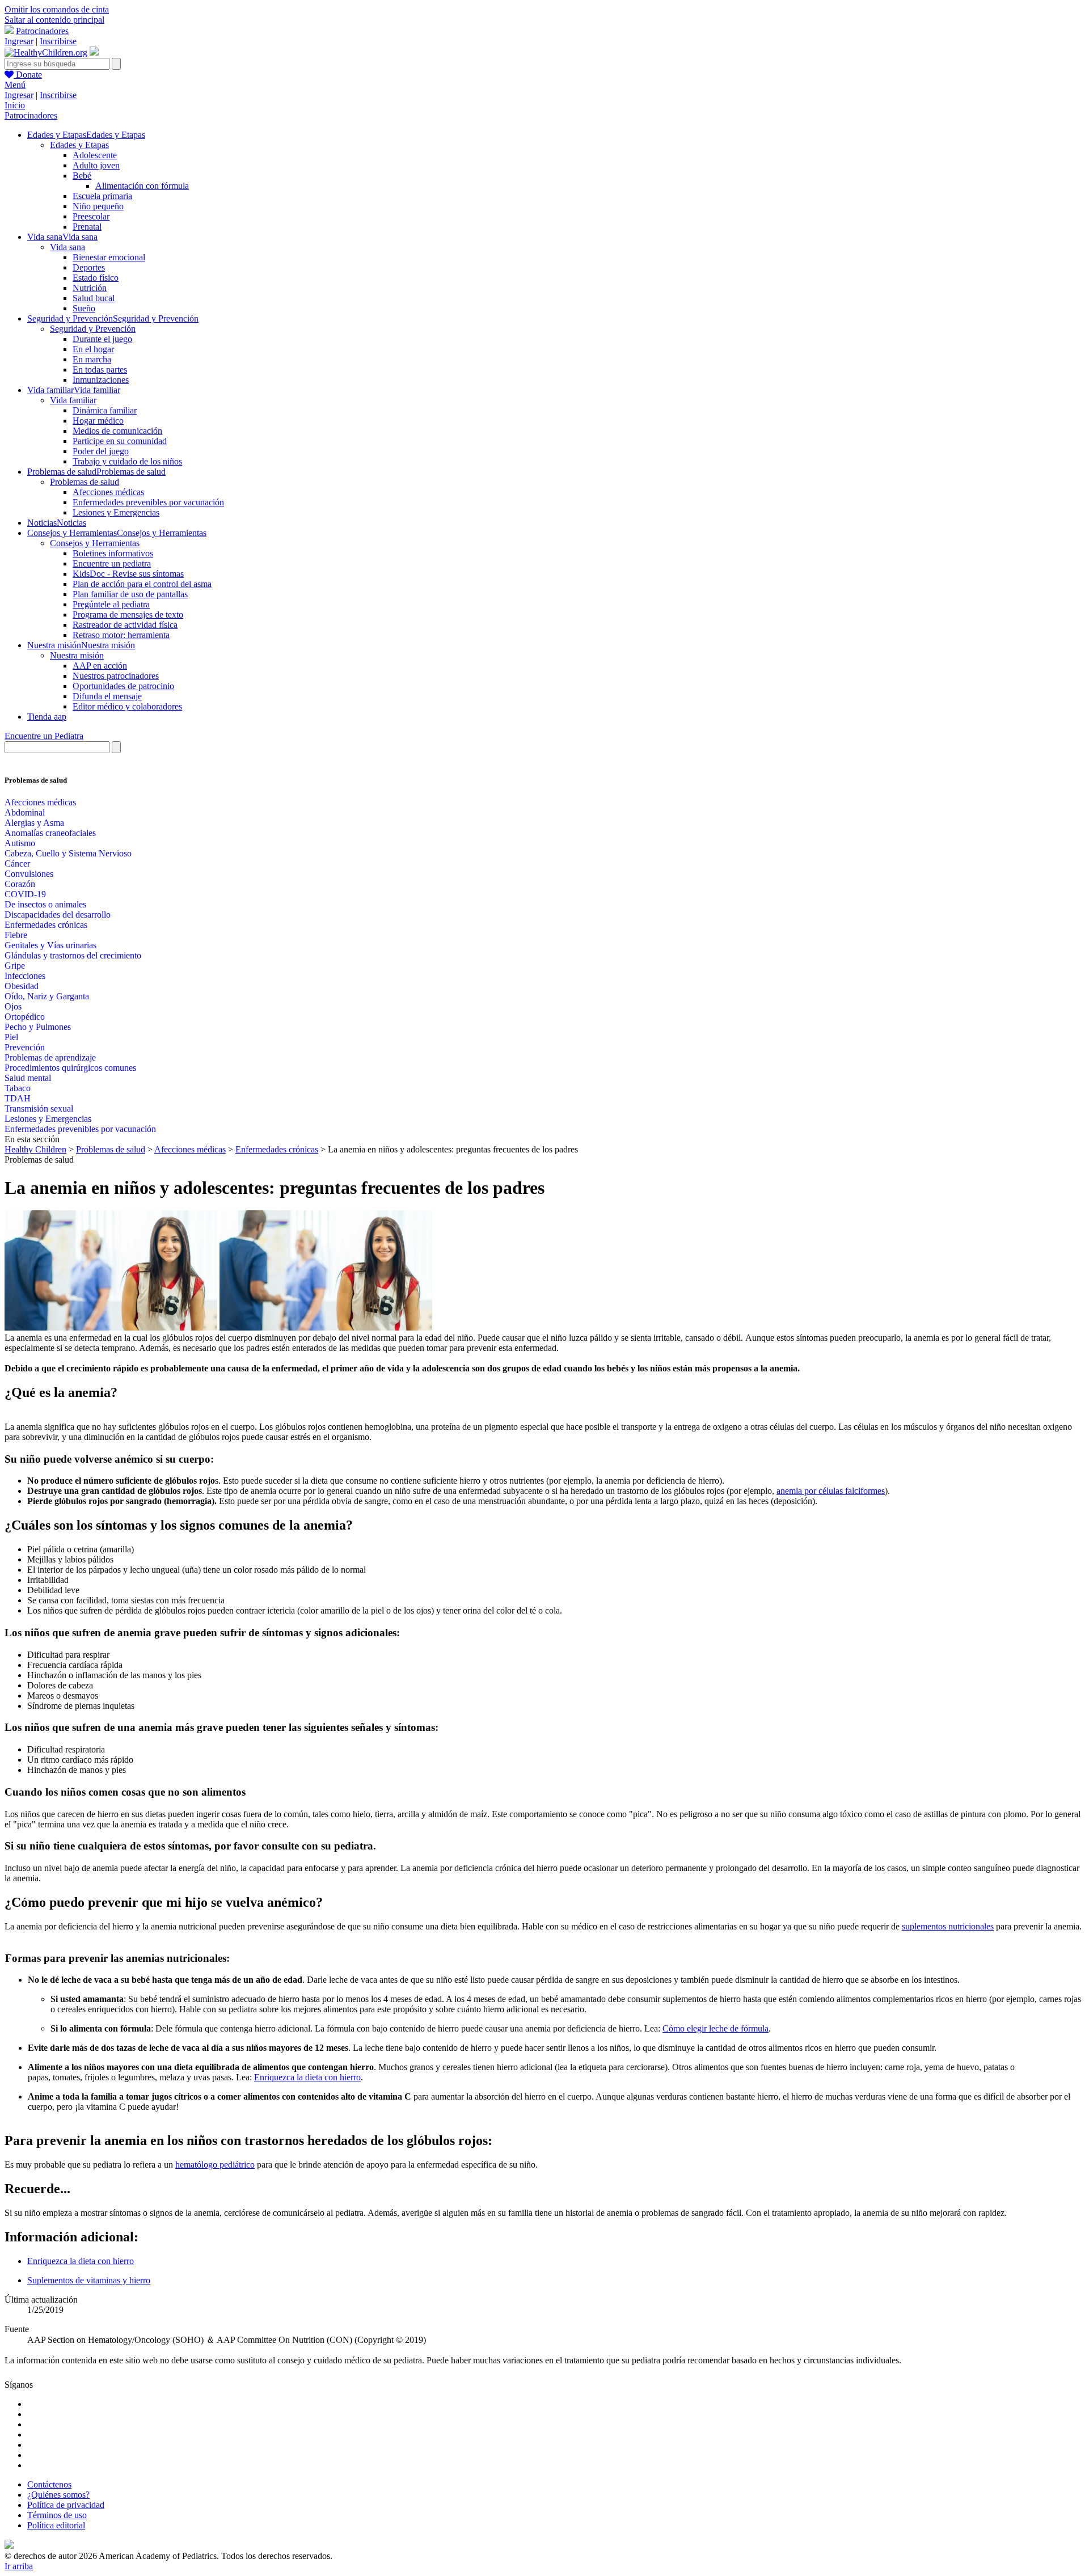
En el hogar (93, 349)
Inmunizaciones (101, 380)
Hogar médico (98, 421)
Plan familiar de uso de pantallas (130, 594)
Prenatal (87, 227)
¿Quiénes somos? (58, 2495)
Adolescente (95, 155)
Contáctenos (49, 2484)
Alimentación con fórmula (142, 186)
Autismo (20, 843)
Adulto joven (96, 165)
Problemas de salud (85, 482)
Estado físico (96, 278)
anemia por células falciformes (831, 1491)
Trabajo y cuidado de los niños (127, 461)
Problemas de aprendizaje (50, 1057)
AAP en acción (100, 666)
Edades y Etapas (79, 145)
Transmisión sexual (39, 1108)
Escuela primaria (102, 196)
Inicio (15, 105)
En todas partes (100, 369)
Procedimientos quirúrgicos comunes (70, 1068)
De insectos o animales (45, 904)
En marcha (92, 359)
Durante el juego (102, 339)
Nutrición (90, 288)
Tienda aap (47, 717)
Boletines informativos (113, 553)
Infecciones (25, 976)
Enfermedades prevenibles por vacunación (148, 502)
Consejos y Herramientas (95, 543)
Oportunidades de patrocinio (123, 686)
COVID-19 (25, 894)
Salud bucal (94, 298)
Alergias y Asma (34, 823)
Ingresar (19, 41)
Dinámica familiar (105, 410)
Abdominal (25, 812)
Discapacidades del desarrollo (58, 915)
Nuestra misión (77, 655)
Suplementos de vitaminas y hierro (89, 2280)
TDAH (18, 1098)
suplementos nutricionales (948, 1926)
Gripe (15, 966)
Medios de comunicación (117, 431)
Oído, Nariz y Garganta (47, 996)
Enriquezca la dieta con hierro (307, 2077)
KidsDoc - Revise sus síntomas (128, 574)
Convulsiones (29, 874)
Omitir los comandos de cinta (57, 9)
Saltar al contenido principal (54, 20)
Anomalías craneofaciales (50, 833)
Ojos (13, 1006)
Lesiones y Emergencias (116, 512)
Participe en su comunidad (120, 441)
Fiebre (16, 935)
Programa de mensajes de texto (128, 615)
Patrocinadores (42, 31)
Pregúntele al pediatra (111, 604)
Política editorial (56, 2525)
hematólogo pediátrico (215, 2165)
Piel (11, 1037)
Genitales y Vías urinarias (50, 945)
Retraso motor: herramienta (121, 635)
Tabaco (18, 1088)
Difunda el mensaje (107, 696)
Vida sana (67, 247)
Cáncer (17, 863)
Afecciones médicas (108, 492)
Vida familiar (73, 400)
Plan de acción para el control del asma (142, 584)
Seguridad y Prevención (93, 329)
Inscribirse (58, 41)
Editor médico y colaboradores (127, 706)
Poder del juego (101, 451)
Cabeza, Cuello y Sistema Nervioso (68, 853)
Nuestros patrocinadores (116, 676)
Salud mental (28, 1078)
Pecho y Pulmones (38, 1027)
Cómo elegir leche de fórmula (716, 2028)
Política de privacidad (66, 2505)
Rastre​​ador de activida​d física (125, 625)
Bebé (82, 176)
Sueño (84, 308)
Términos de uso (57, 2515)
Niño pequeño (98, 206)
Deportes (89, 267)
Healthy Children (35, 1149)
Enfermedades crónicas (46, 925)
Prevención (25, 1047)
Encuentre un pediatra (112, 563)
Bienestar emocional (109, 257)
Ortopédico (25, 1017)
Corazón (20, 884)
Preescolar (91, 216)
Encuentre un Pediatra (44, 736)
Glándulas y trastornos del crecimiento (73, 955)
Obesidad (22, 986)
